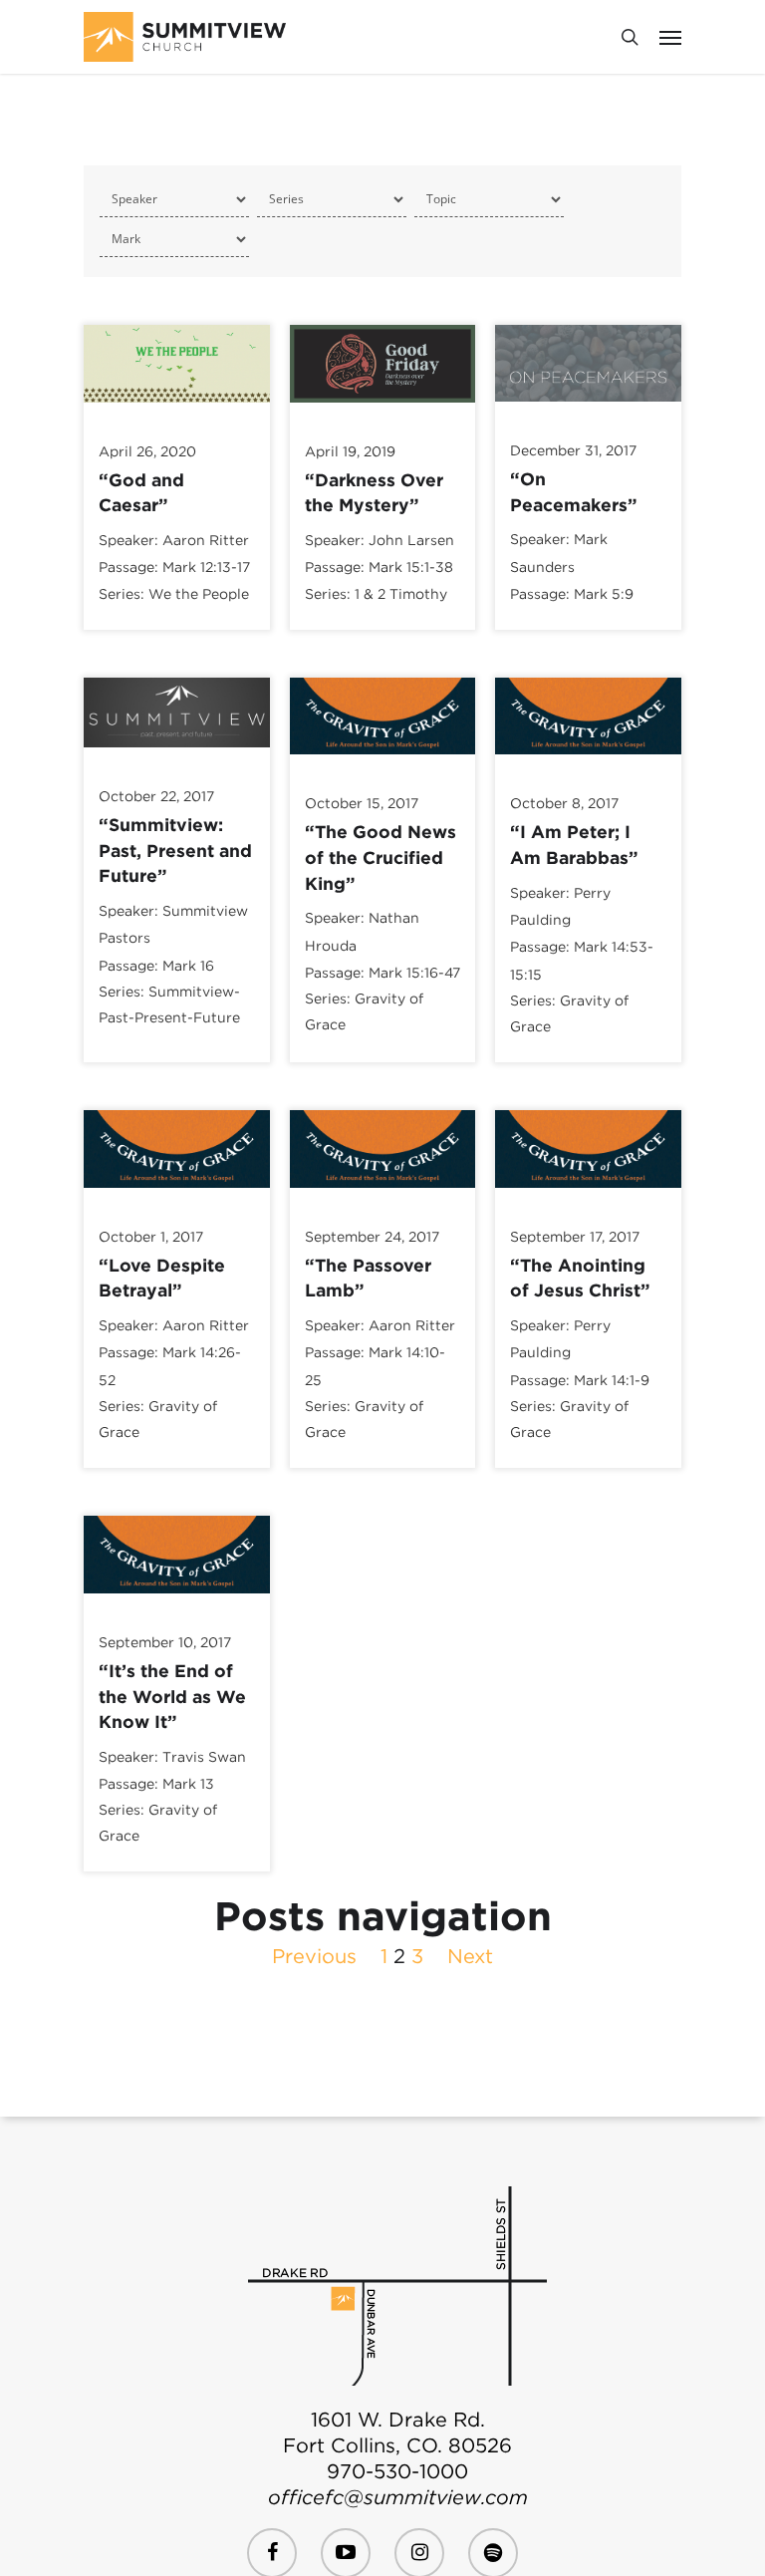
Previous (314, 1956)
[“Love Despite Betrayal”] (177, 1196)
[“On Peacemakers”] (588, 410)
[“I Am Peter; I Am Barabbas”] (588, 762)
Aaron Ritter (206, 540)
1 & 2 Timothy (401, 594)
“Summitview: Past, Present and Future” (175, 850)
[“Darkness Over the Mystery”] (383, 411)
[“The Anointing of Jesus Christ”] (588, 1196)
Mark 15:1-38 (411, 568)
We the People (199, 594)
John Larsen (411, 540)
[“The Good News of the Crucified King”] (383, 762)
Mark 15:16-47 (414, 973)
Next (470, 1956)
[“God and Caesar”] (177, 411)
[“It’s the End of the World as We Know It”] (177, 1601)
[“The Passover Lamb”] (383, 1196)
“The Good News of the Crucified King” (381, 857)
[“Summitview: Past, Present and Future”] (177, 755)
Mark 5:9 (604, 594)
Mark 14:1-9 (612, 1380)
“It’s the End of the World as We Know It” (172, 1696)
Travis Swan (204, 1757)
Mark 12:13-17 (206, 568)
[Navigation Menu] (670, 37)
